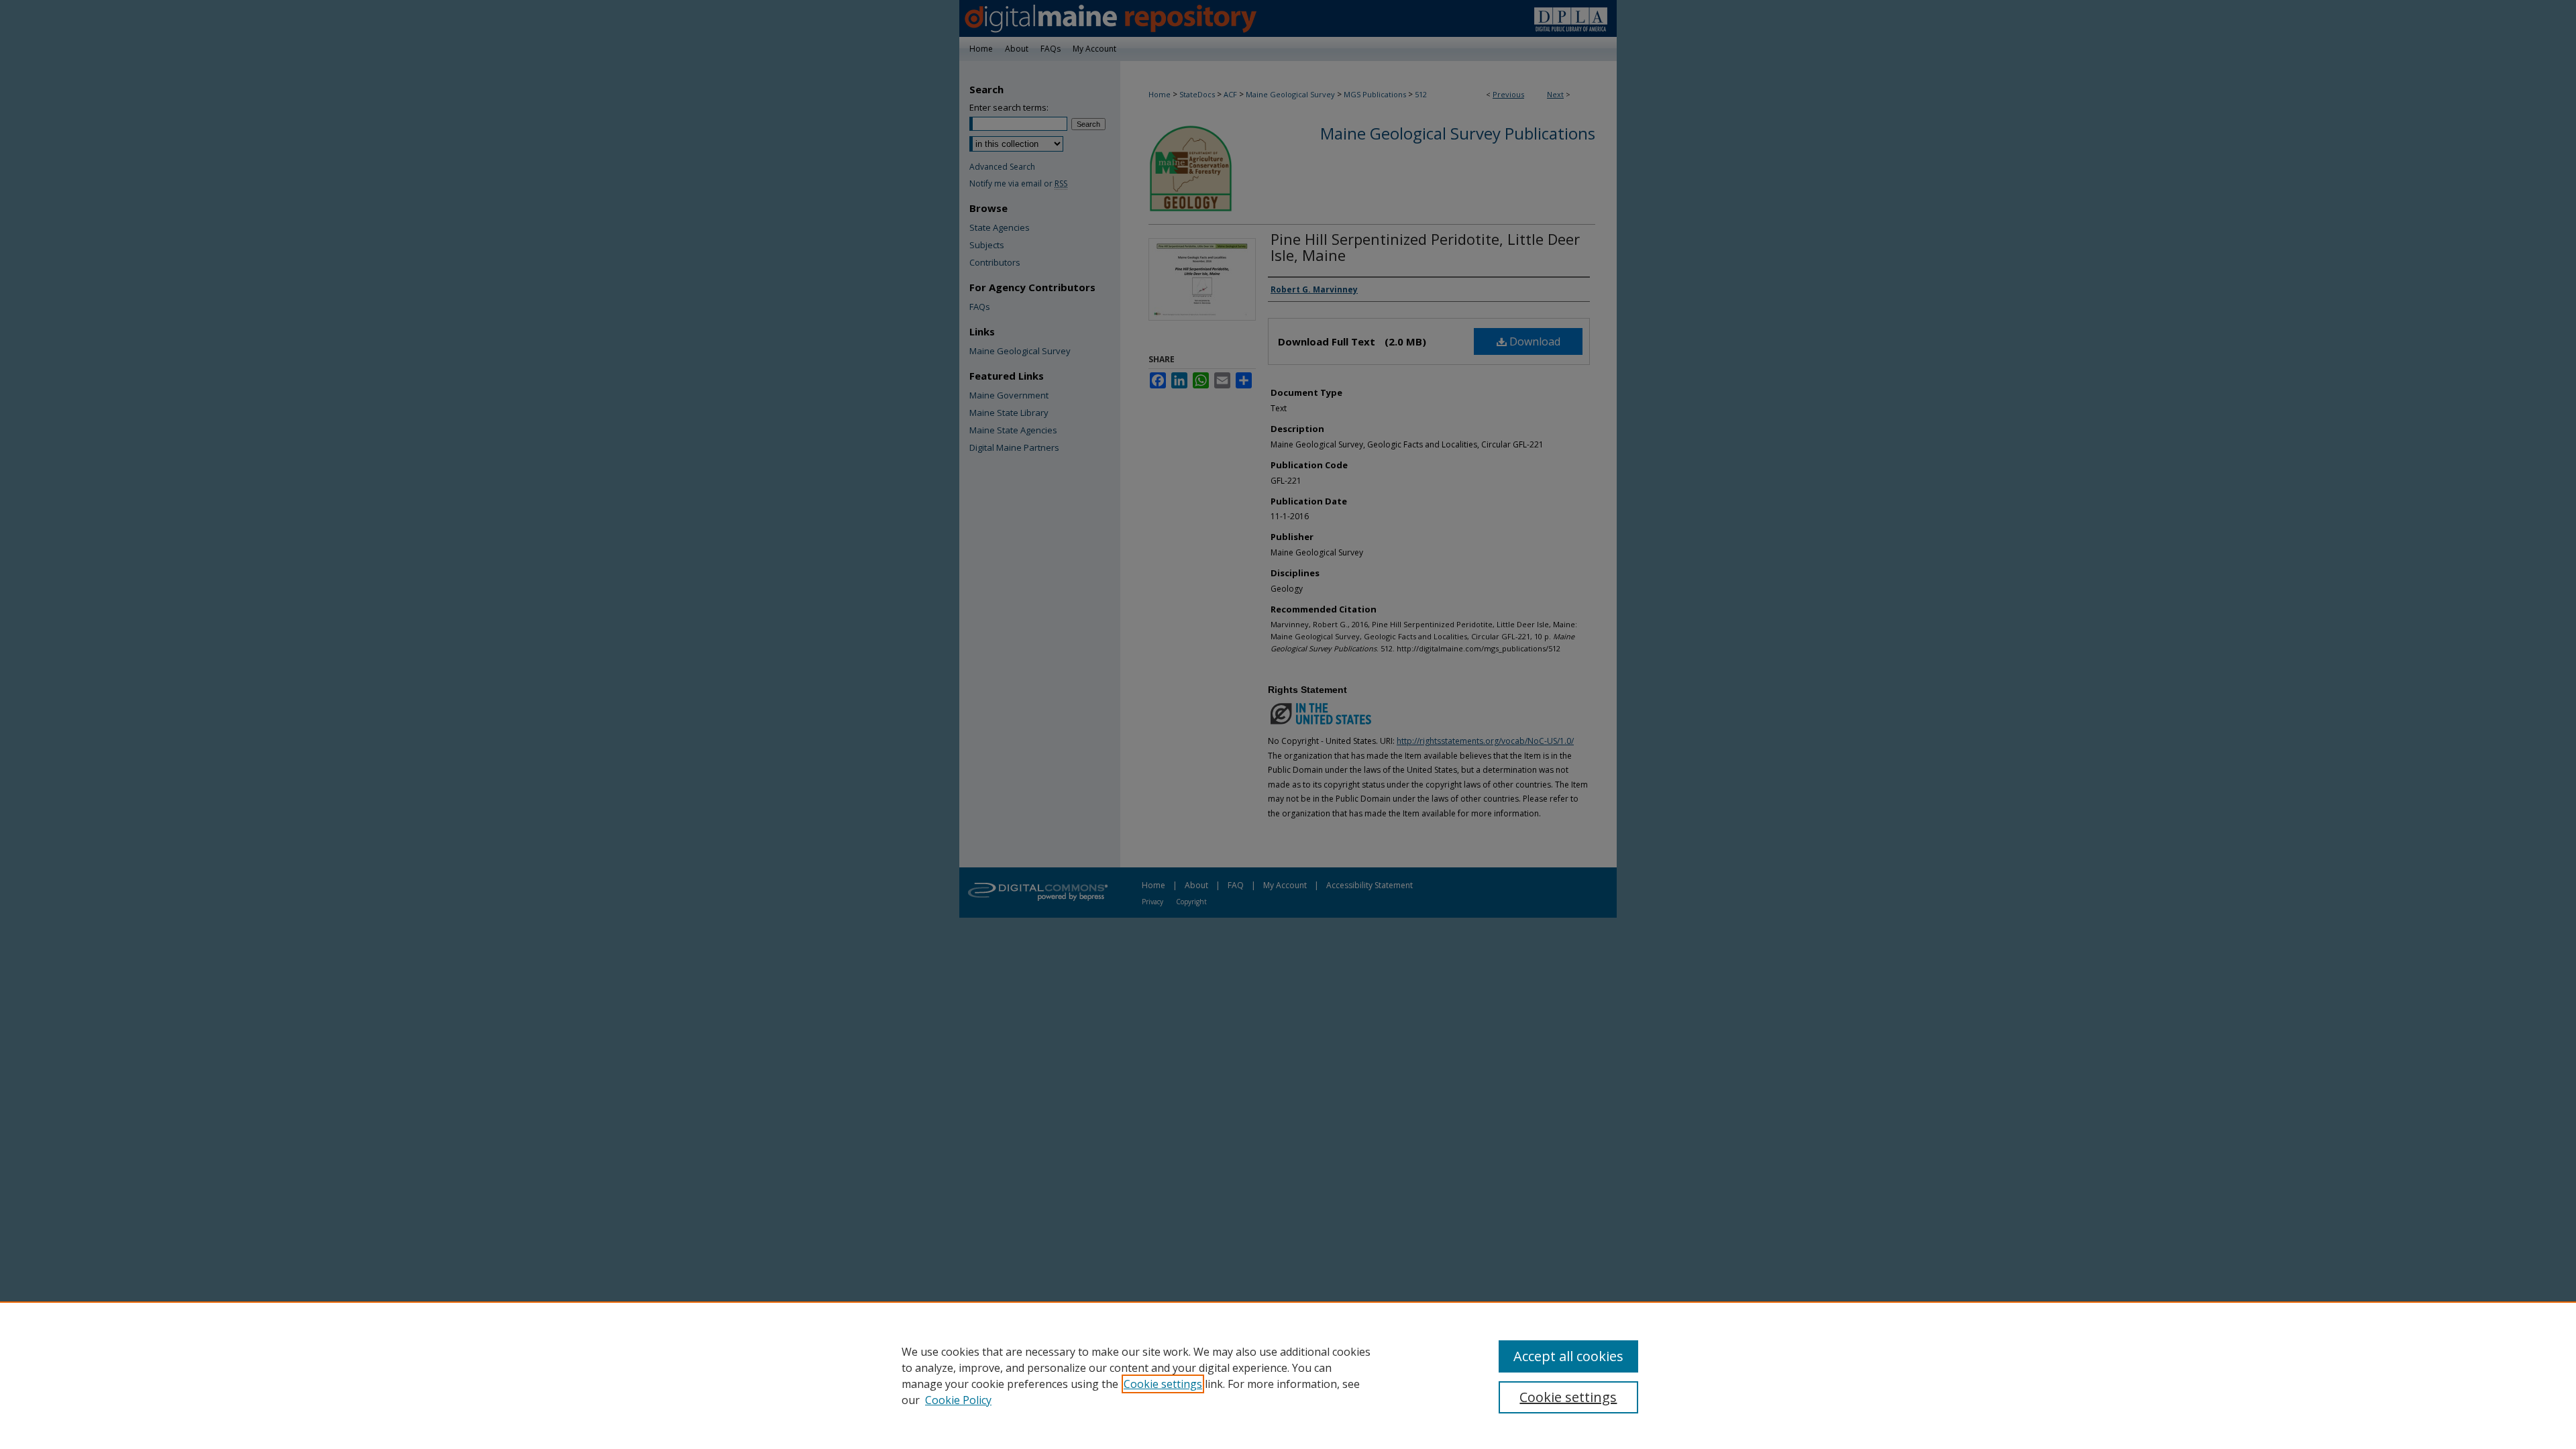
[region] (1288, 1375)
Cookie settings (1163, 1384)
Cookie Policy (958, 1400)
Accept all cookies (1568, 1356)
